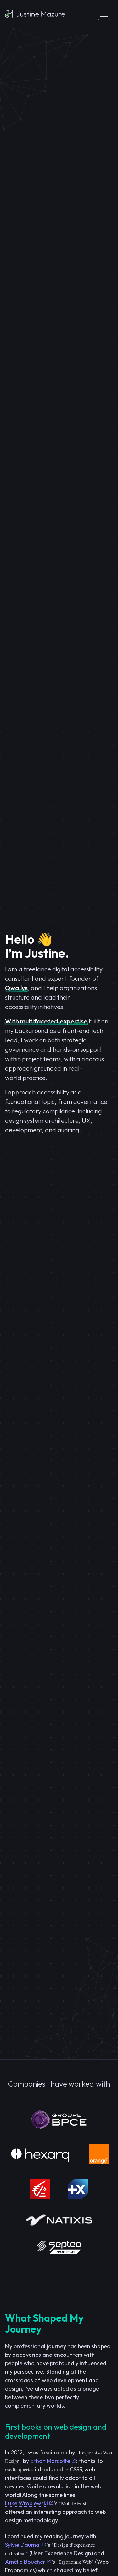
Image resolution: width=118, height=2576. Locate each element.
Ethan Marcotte (50, 2461)
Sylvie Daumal (23, 2545)
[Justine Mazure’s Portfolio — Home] (35, 14)
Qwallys (16, 988)
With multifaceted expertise (46, 1021)
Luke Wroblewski (26, 2503)
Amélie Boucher (25, 2562)
